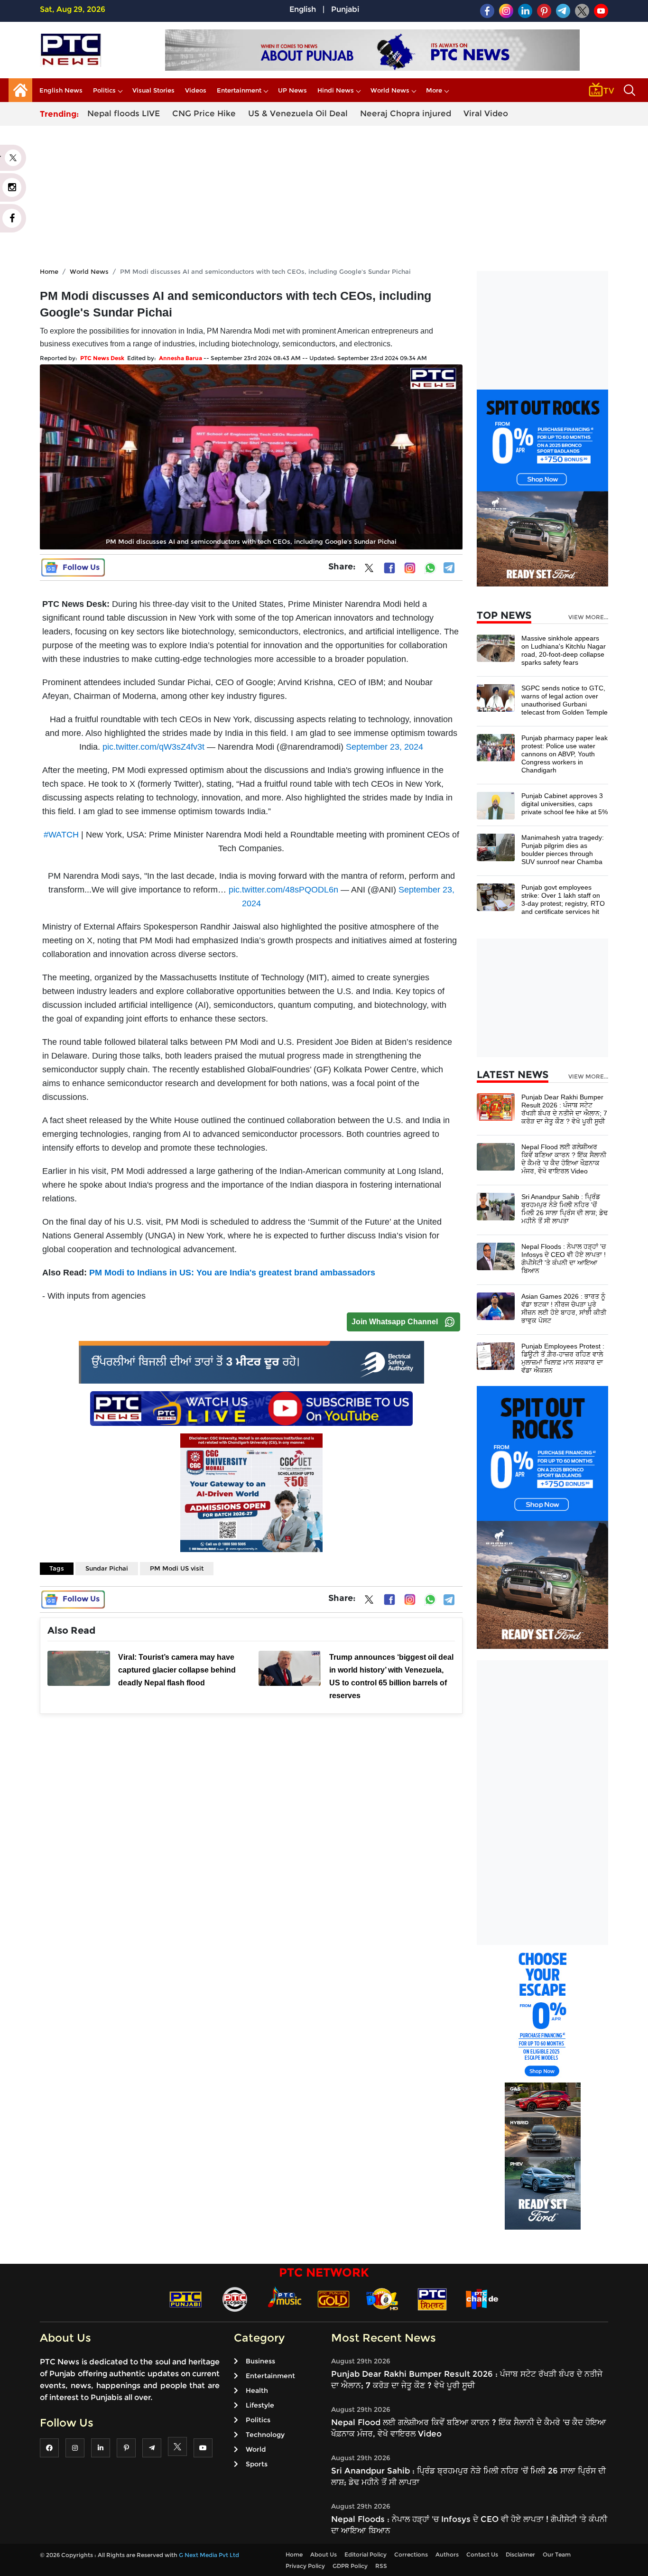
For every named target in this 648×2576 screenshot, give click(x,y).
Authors (447, 2554)
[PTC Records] (235, 2299)
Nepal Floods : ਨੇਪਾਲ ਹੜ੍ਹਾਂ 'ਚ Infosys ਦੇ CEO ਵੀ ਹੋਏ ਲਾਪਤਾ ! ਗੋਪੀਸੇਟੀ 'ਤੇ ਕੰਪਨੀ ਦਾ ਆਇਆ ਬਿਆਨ (564, 1259)
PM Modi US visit (177, 1568)
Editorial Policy (366, 2554)
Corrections (411, 2554)
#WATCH (61, 835)
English (303, 9)
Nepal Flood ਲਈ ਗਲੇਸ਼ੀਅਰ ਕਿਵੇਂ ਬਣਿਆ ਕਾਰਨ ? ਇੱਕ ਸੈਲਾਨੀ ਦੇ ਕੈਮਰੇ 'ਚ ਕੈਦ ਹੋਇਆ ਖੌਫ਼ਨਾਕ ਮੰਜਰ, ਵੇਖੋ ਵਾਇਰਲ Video (564, 1159)
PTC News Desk (102, 358)
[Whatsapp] (430, 568)
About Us (324, 2554)
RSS (381, 2566)
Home (49, 271)
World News (390, 90)
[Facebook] (389, 568)
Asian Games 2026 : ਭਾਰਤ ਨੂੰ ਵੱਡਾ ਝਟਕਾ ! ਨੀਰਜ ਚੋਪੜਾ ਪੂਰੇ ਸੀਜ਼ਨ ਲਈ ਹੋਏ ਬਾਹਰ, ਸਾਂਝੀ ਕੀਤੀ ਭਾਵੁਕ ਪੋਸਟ (564, 1308)
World (256, 2449)
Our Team (557, 2554)
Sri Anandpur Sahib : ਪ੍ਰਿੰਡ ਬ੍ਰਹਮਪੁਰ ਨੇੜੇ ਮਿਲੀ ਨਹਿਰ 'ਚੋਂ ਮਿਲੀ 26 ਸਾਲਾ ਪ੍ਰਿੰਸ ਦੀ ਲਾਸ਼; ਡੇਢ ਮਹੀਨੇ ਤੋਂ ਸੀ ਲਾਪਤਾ (565, 1209)
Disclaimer (520, 2554)
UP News (292, 90)
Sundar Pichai (107, 1568)
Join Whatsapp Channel (395, 1322)
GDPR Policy (350, 2566)
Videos (196, 90)
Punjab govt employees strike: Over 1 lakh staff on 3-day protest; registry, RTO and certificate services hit (563, 899)
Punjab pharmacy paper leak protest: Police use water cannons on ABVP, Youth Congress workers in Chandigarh (565, 754)
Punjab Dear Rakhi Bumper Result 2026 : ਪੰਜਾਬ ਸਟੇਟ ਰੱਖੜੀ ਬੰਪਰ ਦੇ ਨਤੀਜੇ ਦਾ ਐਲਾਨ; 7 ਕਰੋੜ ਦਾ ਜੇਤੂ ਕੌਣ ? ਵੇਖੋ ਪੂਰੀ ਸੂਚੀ (564, 1109)
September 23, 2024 (384, 747)
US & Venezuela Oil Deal (298, 113)
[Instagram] (410, 568)
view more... (588, 617)
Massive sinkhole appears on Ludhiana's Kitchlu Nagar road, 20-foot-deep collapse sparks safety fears (564, 650)
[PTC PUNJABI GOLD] (333, 2299)
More (434, 90)
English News (61, 90)
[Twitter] (369, 570)
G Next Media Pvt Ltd (209, 2555)
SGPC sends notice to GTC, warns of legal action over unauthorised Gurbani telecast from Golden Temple (565, 700)
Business (260, 2361)
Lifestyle (260, 2405)
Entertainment (239, 90)
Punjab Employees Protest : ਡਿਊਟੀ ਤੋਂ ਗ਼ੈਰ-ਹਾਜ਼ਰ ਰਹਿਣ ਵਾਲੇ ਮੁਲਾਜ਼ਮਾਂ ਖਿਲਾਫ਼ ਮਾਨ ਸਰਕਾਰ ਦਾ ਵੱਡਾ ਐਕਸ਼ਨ (563, 1358)
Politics (104, 90)
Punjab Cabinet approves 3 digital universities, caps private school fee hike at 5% (565, 804)
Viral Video (486, 113)
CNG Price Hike (204, 113)
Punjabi (345, 9)
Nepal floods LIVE (124, 113)
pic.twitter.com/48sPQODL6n (283, 890)
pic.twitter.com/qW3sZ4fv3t (153, 747)
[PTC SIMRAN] (432, 2299)
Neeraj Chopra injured (406, 113)
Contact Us (482, 2554)
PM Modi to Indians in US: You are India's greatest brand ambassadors (232, 1273)
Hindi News (336, 90)
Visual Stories (153, 90)
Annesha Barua (181, 358)
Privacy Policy (305, 2566)
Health (257, 2390)
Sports (257, 2464)
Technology (265, 2435)
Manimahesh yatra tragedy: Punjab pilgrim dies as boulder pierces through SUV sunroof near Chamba (563, 850)
